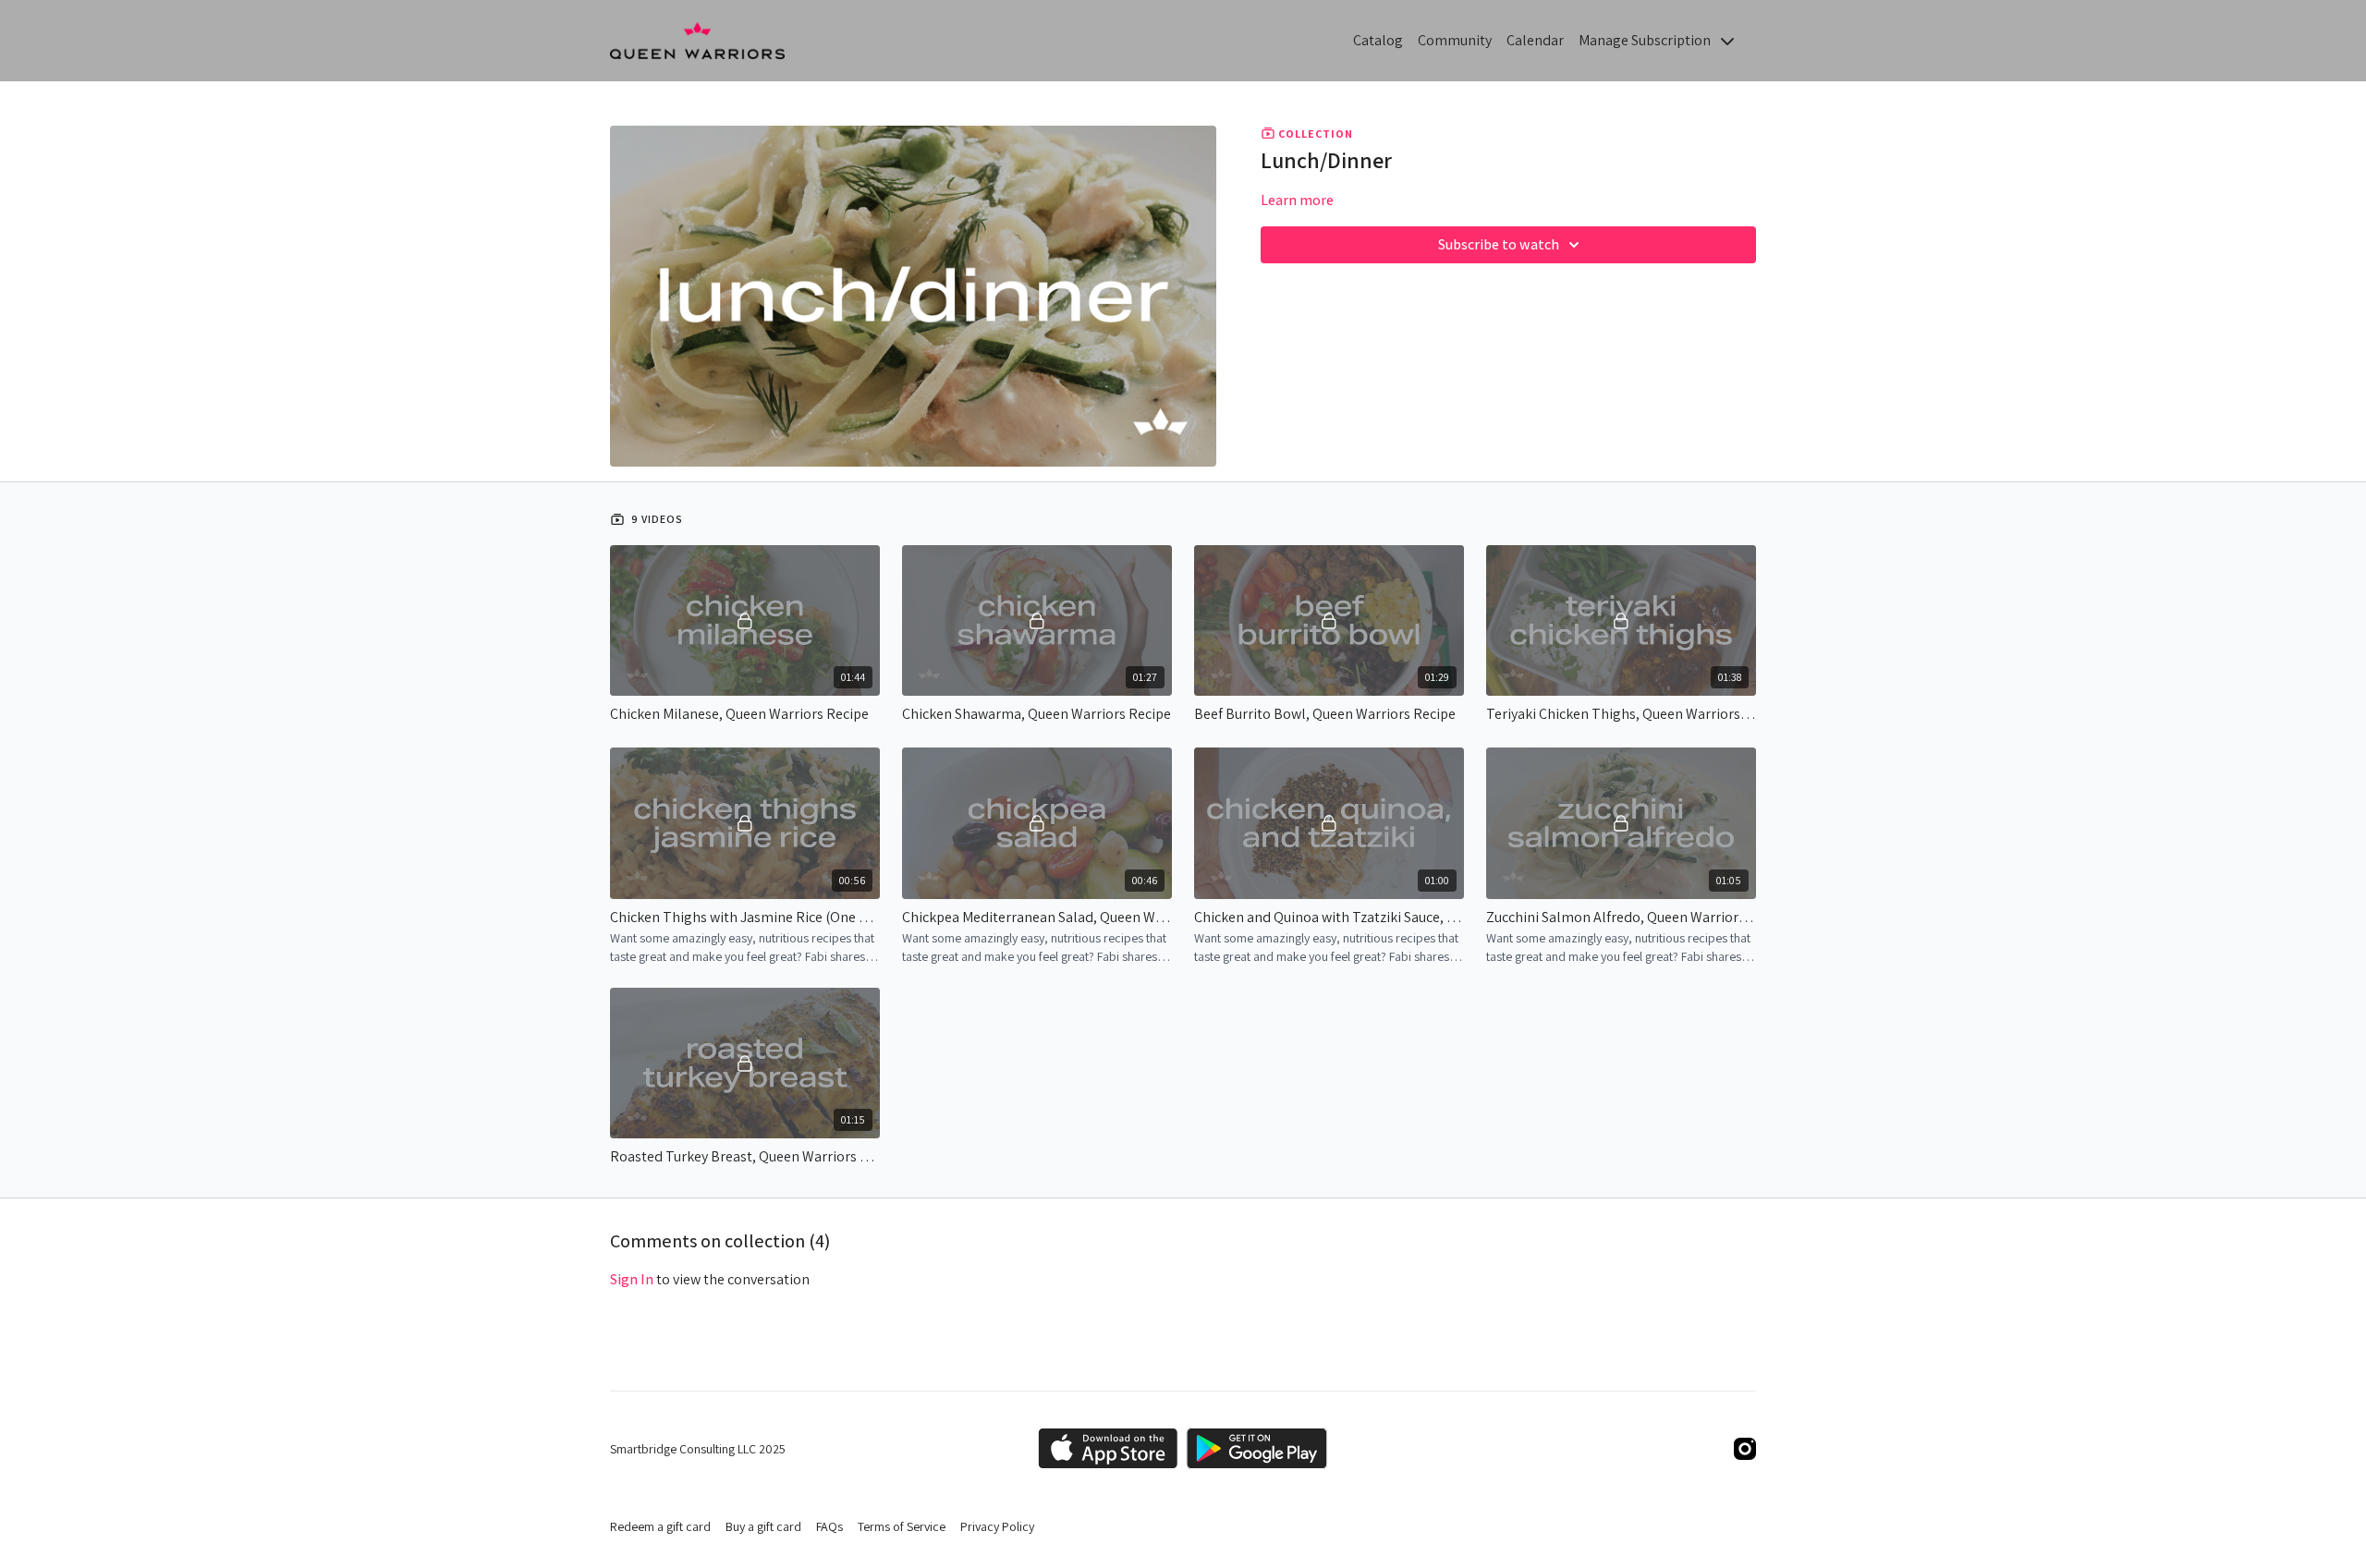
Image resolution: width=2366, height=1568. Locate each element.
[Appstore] (1108, 1448)
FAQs (829, 1526)
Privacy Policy (997, 1526)
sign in (632, 1279)
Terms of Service (902, 1526)
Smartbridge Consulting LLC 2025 (698, 1449)
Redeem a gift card (660, 1526)
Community (1455, 40)
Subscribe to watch (1499, 244)
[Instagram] (1745, 1449)
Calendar (1535, 40)
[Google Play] (1257, 1448)
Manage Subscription (1646, 40)
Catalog (1378, 40)
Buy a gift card (763, 1526)
